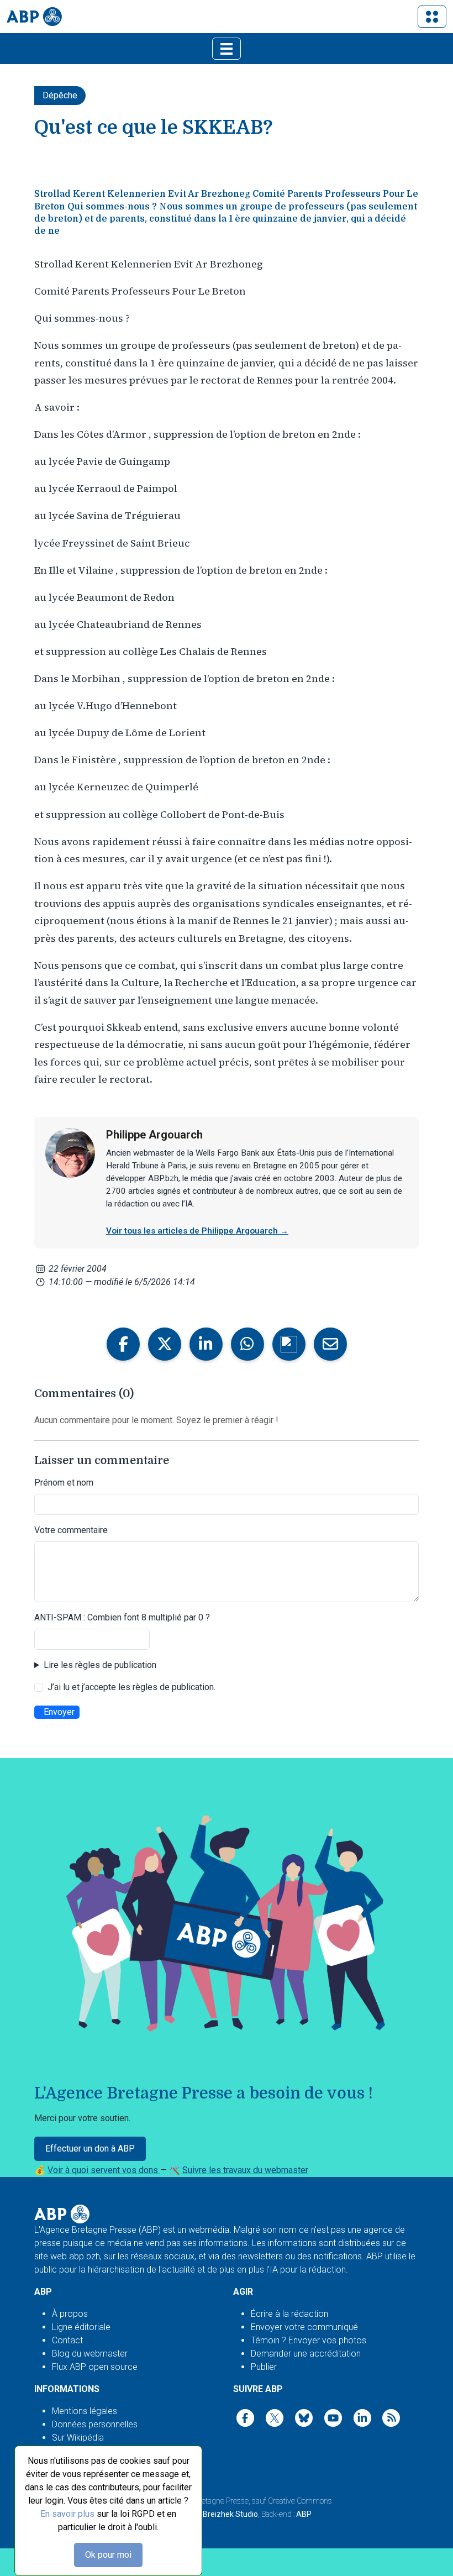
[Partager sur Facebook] (123, 1344)
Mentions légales (85, 2411)
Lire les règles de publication (100, 1665)
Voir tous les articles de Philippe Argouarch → (197, 1231)
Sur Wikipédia (78, 2438)
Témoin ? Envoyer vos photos (309, 2340)
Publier (264, 2367)
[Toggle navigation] (432, 17)
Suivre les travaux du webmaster (245, 2170)
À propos (70, 2314)
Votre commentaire (71, 1530)
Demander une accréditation (306, 2354)
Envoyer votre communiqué (304, 2327)
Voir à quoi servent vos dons (104, 2170)
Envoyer (59, 1712)
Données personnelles (95, 2424)
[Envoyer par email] (330, 1344)
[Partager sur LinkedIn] (206, 1344)
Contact (67, 2340)
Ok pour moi (108, 2555)
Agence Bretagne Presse (209, 2501)
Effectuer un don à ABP (90, 2149)
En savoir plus (67, 2514)
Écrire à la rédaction (289, 2314)
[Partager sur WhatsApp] (247, 1344)
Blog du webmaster (90, 2354)
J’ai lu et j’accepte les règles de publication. (131, 1687)
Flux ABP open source (95, 2367)
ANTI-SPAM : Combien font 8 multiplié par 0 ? (122, 1617)
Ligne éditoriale (81, 2327)
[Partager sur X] (165, 1344)
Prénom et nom (64, 1483)
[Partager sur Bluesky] (289, 1344)
